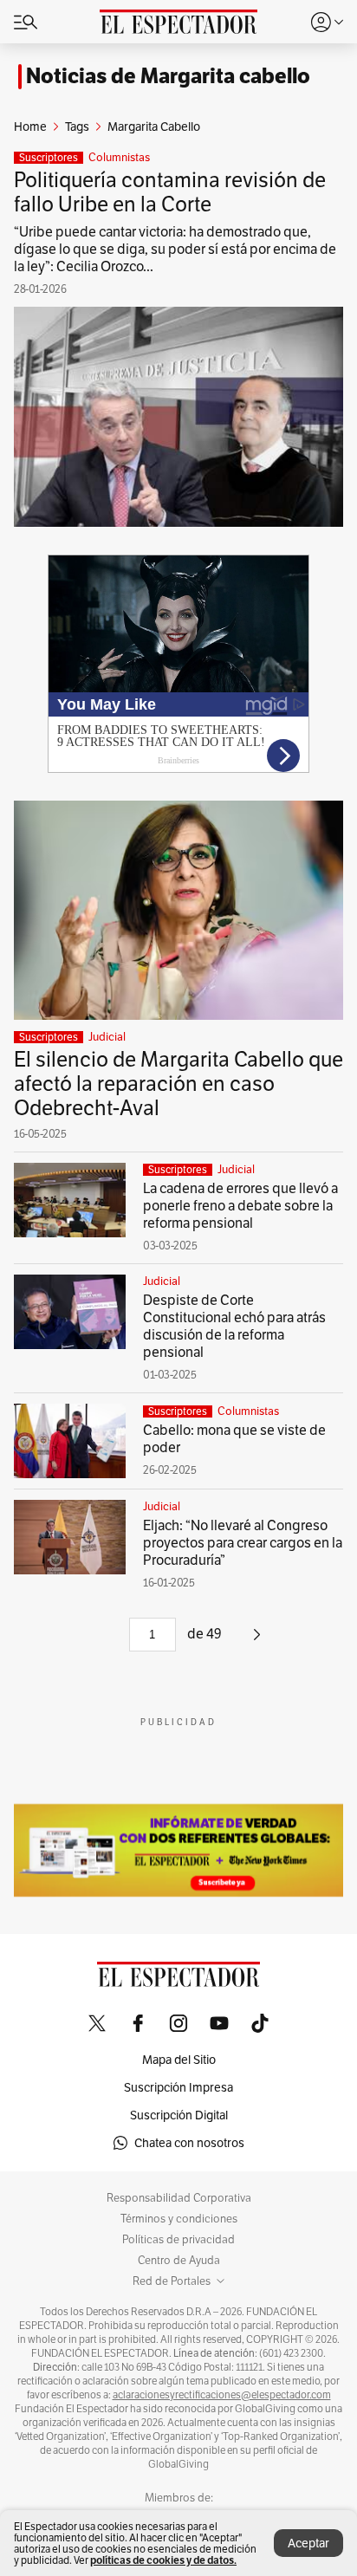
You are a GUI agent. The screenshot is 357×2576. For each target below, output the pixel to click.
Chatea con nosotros (189, 2143)
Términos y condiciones (179, 2219)
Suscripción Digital (179, 2115)
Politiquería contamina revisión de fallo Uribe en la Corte (170, 192)
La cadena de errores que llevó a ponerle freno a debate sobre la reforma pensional (240, 1206)
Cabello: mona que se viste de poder (234, 1439)
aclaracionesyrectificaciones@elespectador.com (222, 2395)
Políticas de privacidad (178, 2240)
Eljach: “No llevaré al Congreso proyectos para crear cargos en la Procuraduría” (243, 1543)
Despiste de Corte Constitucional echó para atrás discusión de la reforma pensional (234, 1326)
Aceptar (308, 2543)
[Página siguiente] (257, 1641)
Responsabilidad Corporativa (179, 2198)
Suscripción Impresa (178, 2087)
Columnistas (119, 158)
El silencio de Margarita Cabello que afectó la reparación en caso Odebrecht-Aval (178, 1084)
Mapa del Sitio (179, 2060)
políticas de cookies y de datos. (163, 2560)
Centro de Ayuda (179, 2261)
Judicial (107, 1037)
